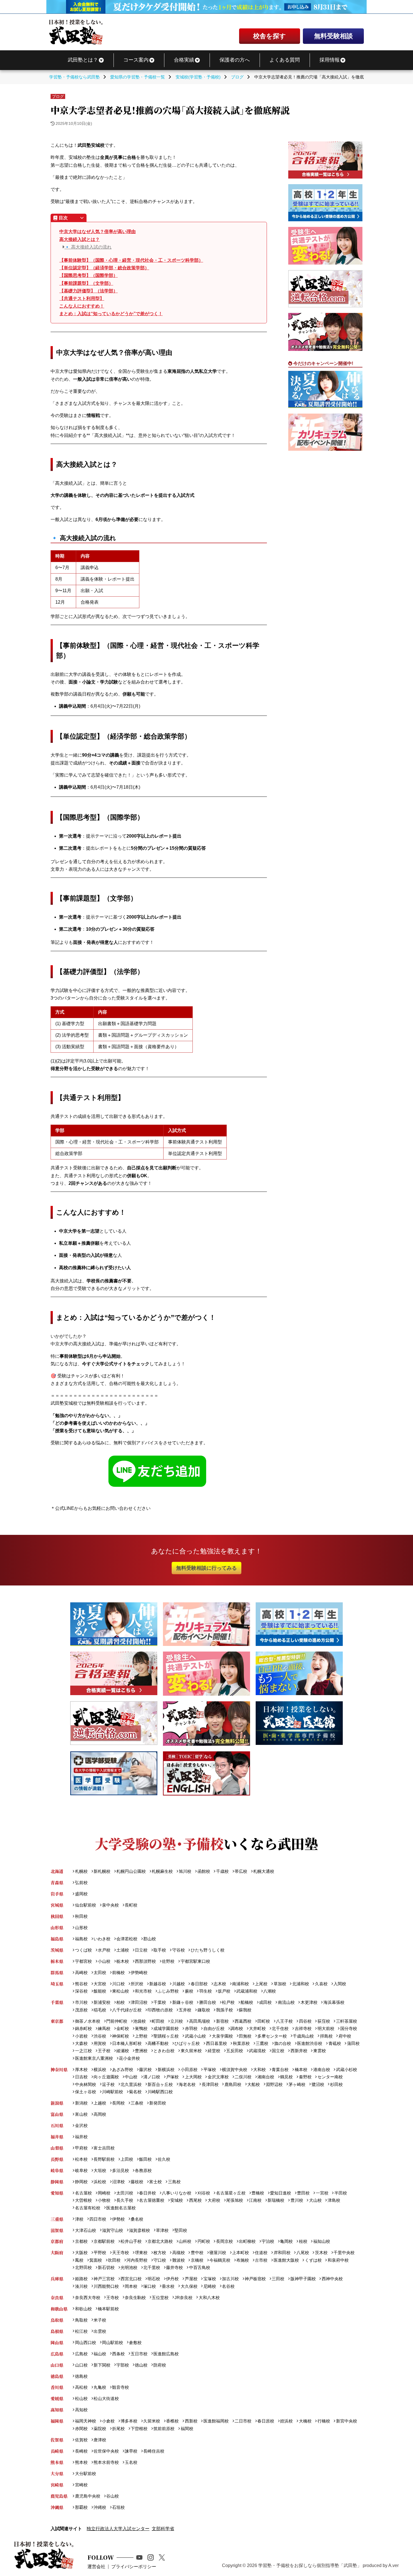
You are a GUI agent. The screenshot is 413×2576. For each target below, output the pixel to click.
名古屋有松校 (88, 2208)
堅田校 (181, 2230)
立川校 (177, 2021)
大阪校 (81, 2253)
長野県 (57, 2159)
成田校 (265, 2002)
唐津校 (100, 2440)
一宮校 (322, 2193)
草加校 (280, 1984)
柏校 (121, 2002)
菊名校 (135, 2092)
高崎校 (81, 1972)
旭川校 (185, 1871)
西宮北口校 (131, 2279)
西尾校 (195, 2200)
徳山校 (141, 2365)
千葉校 (160, 2002)
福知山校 (322, 2241)
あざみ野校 (123, 2069)
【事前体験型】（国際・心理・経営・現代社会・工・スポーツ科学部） (131, 260)
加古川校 (230, 2279)
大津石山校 (85, 2230)
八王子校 (284, 2021)
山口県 (57, 2365)
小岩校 (81, 2036)
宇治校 (268, 2241)
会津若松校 (127, 1939)
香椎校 (172, 2421)
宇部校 (123, 2365)
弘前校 (81, 1883)
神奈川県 (59, 2069)
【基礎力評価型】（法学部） (88, 291)
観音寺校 (121, 2387)
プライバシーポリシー (134, 2567)
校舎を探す (270, 36)
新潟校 (81, 2103)
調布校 (237, 2028)
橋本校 (301, 2069)
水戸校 (104, 1950)
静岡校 (81, 2182)
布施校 (243, 2260)
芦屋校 (191, 2279)
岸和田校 (282, 2253)
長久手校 (125, 2200)
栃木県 (57, 1961)
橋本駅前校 (108, 2309)
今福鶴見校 (220, 2260)
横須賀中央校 (235, 2069)
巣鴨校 (141, 2028)
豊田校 (303, 2193)
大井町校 (257, 2028)
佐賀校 (81, 2440)
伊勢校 (118, 2219)
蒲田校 (353, 2043)
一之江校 (83, 2051)
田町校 (264, 2021)
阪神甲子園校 (303, 2279)
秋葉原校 (241, 2043)
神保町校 (121, 2036)
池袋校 (139, 2021)
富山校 (81, 2114)
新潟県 (57, 2103)
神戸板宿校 (255, 2279)
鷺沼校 (318, 2084)
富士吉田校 (104, 2148)
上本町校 (240, 2253)
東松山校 (121, 1991)
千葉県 (57, 2002)
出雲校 (100, 2331)
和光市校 (143, 1991)
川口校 (118, 1984)
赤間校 (81, 2429)
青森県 (57, 1883)
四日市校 (98, 2219)
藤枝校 (137, 2182)
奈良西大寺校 (88, 2298)
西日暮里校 (216, 2043)
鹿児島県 (59, 2496)
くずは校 (313, 2260)
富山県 (57, 2114)
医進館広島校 (166, 2354)
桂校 (303, 2241)
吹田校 (114, 2260)
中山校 (131, 2077)
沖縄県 (57, 2507)
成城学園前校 (166, 2028)
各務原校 (143, 2170)
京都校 (81, 2241)
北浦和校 (300, 1984)
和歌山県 (59, 2309)
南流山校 (286, 2002)
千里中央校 (344, 2253)
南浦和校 (240, 1984)
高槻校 (178, 2253)
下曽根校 (139, 2429)
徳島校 (81, 2376)
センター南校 (330, 2077)
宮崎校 (81, 2485)
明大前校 (326, 2028)
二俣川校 (243, 2077)
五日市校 (139, 2354)
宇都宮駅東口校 (195, 1961)
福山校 (100, 2354)
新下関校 (102, 2365)
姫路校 (81, 2279)
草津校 (162, 2230)
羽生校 (205, 1991)
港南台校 (322, 2069)
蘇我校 (245, 2010)
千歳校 (222, 1871)
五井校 (185, 2010)
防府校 (160, 2365)
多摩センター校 (272, 2036)
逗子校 (108, 2084)
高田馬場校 (199, 2021)
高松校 (81, 2387)
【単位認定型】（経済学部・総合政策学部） (104, 268)
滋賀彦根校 (139, 2230)
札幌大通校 (264, 1871)
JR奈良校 (183, 2298)
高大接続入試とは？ (80, 239)
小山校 (104, 1961)
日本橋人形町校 (127, 2043)
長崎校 (81, 2451)
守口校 (160, 2260)
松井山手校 (131, 2241)
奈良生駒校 (135, 2298)
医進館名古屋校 (121, 2208)
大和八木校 (209, 2298)
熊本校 (81, 2462)
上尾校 (261, 1984)
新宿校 (222, 2021)
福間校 (187, 2429)
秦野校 (305, 2077)
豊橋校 (258, 2193)
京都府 (57, 2241)
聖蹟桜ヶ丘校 (166, 2036)
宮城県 (57, 1905)
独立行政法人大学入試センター (118, 2529)
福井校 (81, 2137)
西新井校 (299, 2051)
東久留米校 (191, 2051)
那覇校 (81, 2507)
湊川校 (81, 2286)
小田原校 (189, 2069)
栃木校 (123, 1961)
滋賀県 (57, 2230)
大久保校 (189, 2286)
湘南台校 (266, 2077)
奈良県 (57, 2298)
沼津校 (118, 2182)
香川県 (57, 2387)
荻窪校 (324, 2021)
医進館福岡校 (216, 2421)
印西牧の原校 (160, 2010)
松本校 (81, 2159)
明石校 (154, 2279)
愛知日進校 (281, 2193)
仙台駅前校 (85, 1905)
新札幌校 (102, 1871)
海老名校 (187, 2084)
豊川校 (297, 2200)
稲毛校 (100, 2010)
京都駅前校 (104, 2241)
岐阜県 (57, 2170)
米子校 (100, 2320)
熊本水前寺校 (106, 2462)
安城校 (177, 2200)
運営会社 (96, 2567)
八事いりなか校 (177, 2193)
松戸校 (228, 2002)
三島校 (174, 2182)
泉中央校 (110, 1905)
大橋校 (305, 2421)
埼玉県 (57, 1984)
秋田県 (57, 1916)
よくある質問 (285, 60)
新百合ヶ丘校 (160, 2084)
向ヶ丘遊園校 (106, 2077)
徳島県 (57, 2376)
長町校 (131, 1905)
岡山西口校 (85, 2342)
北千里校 (152, 2267)
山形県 (57, 1928)
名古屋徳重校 (152, 2200)
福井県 (57, 2137)
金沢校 (81, 2125)
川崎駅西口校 (160, 2092)
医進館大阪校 (286, 2260)
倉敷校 (135, 2342)
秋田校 (81, 1916)
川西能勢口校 (106, 2286)
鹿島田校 (233, 2084)
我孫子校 (224, 2010)
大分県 (57, 2474)
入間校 (340, 1984)
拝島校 (326, 2036)
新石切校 (106, 2267)
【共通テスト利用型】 (82, 298)
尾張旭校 (235, 2200)
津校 (79, 2219)
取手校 (160, 1950)
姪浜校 (286, 2421)
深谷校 (81, 1991)
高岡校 (100, 2114)
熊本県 (57, 2462)
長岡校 (118, 2103)
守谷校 (178, 1950)
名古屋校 (83, 2193)
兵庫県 (57, 2279)
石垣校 (118, 2507)
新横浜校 (166, 2069)
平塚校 (210, 2069)
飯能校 (100, 1991)
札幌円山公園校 (131, 1871)
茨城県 (57, 1950)
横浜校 (100, 2069)
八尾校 (303, 2253)
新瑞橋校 (276, 2200)
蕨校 (189, 1991)
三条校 (137, 2103)
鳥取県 (57, 2320)
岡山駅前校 (113, 2342)
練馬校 (104, 2028)
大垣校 (100, 2170)
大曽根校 (83, 2200)
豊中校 (197, 2253)
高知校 (81, 2410)
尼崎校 (210, 2286)
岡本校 (131, 2286)
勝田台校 (207, 2002)
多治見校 (121, 2170)
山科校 (185, 2241)
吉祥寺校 (303, 2028)
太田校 (100, 1972)
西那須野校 (145, 1961)
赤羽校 (191, 2028)
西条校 (118, 2354)
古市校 (261, 2260)
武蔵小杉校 (346, 2069)
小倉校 (108, 2421)
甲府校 (81, 2148)
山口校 (81, 2365)
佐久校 (164, 2159)
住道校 (261, 2253)
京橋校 (197, 2260)
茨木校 (321, 2253)
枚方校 (160, 2253)
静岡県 (57, 2182)
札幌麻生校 (162, 1871)
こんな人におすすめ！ (82, 306)
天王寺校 (121, 2253)
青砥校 (335, 2043)
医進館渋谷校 (310, 2043)
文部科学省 (163, 2529)
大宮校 (100, 1984)
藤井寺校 (174, 2267)
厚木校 (81, 2069)
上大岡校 (193, 2077)
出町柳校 (247, 2241)
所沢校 (137, 1984)
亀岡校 (286, 2241)
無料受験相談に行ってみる (206, 1568)
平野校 (100, 2253)
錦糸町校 (83, 2028)
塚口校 (150, 2286)
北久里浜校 (131, 2084)
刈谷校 (204, 2193)
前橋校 (118, 1972)
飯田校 (145, 2159)
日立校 (141, 1950)
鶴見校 (286, 2077)
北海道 (57, 1871)
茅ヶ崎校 (297, 2084)
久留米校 (152, 2421)
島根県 (57, 2331)
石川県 (57, 2125)
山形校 (81, 1928)
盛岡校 (81, 1894)
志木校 (220, 1984)
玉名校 (131, 2462)
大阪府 (57, 2253)
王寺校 (113, 2298)
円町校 (204, 2241)
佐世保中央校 (106, 2451)
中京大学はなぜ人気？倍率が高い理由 (97, 232)
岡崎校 (104, 2193)
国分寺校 (349, 2028)
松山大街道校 (106, 2398)
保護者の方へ (235, 60)
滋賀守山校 (113, 2230)
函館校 (204, 1871)
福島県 (57, 1939)
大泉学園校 (222, 2036)
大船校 (254, 2084)
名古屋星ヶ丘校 (231, 2193)
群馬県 (57, 1972)
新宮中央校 (346, 2421)
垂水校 (168, 2286)
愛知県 (57, 2193)
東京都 (57, 2021)
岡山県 (57, 2342)
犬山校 (315, 2200)
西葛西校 (243, 2021)
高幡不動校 (158, 2043)
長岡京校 (224, 2241)
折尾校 (118, 2429)
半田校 (341, 2193)
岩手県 (57, 1894)
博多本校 (129, 2421)
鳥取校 (81, 2320)
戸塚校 (172, 2077)
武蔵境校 (257, 2051)
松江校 (81, 2331)
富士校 (156, 2182)
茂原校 (81, 2010)
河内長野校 (137, 2260)
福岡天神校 (85, 2421)
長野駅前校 (104, 2159)
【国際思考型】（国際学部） (88, 275)
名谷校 (228, 2286)
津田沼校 (139, 2002)
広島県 (57, 2354)
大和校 (259, 2069)
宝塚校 (210, 2279)
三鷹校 (262, 2043)
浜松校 (100, 2182)
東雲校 (319, 2051)
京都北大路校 (160, 2241)
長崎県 (57, 2451)
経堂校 (214, 2051)
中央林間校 (85, 2084)
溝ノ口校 (152, 2077)
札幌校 (81, 1871)
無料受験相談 (333, 36)
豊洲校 (141, 2051)
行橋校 (324, 2421)
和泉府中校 (338, 2260)
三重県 (57, 2219)
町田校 (158, 2021)
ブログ (58, 96)
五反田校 (235, 2051)
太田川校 (125, 2193)
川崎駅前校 (113, 2092)
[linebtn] (159, 1472)
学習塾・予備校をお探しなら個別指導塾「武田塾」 (310, 2565)
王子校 (104, 2051)
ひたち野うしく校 (207, 1950)
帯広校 (241, 1871)
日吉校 (81, 2077)
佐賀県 (57, 2440)
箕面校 (96, 2260)
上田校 (127, 2159)
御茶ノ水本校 (88, 2021)
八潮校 (270, 1991)
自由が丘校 (214, 2028)
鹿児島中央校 (88, 2496)
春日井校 (147, 2193)
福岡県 (57, 2421)
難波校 (178, 2260)
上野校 (141, 2036)
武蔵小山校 (195, 2036)
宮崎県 (57, 2485)
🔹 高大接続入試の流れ (88, 247)
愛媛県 (57, 2398)
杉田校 (336, 2084)
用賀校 (100, 2043)
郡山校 (150, 1939)
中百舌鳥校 (199, 2267)
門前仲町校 (117, 2021)
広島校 (81, 2354)
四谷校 (305, 2021)
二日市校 (243, 2421)
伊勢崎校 (139, 1972)
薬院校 (100, 2429)
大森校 (81, 2043)
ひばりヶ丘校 (187, 2043)
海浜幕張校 (334, 2002)
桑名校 (137, 2219)
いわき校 (102, 1939)
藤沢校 (145, 2069)
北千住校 (280, 2028)
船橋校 (247, 2002)
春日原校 (266, 2421)
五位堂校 (160, 2298)
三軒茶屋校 (346, 2021)
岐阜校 (81, 2170)
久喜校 (321, 1984)
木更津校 (309, 2002)
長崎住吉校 (154, 2451)
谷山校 (113, 2496)
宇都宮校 (83, 1961)
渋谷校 (100, 2036)
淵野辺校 (274, 2084)
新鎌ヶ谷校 (183, 2002)
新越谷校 (158, 1984)
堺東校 (141, 2253)
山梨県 (57, 2148)
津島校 (334, 2200)
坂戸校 (224, 1991)
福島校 (81, 1939)
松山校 (81, 2398)
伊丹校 (172, 2279)
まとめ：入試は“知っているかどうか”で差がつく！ (111, 314)
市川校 (81, 2002)
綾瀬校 (123, 2051)
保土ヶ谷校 (85, 2092)
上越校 (100, 2103)
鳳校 (79, 2260)
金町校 (123, 2028)
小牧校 (104, 2200)
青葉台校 (280, 2069)
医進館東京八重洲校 (94, 2058)
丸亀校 (100, 2387)
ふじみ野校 (168, 1991)
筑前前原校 (164, 2429)
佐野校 (168, 1961)
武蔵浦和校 (247, 1991)
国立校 (278, 2051)
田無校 (245, 2036)
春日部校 (199, 1984)
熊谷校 (81, 1984)
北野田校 (83, 2267)
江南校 (255, 2200)
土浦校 (123, 1950)
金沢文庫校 (218, 2077)
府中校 (345, 2036)
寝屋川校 (218, 2253)
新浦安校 (102, 2002)
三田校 (278, 2279)
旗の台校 (283, 2043)
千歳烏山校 (303, 2036)
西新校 (191, 2421)
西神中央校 (332, 2279)
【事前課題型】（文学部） (86, 283)
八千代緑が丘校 (127, 2010)
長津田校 (210, 2084)
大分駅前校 (85, 2474)
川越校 (178, 1984)
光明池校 (129, 2267)
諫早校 (131, 2451)
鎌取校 (204, 2010)
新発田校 (158, 2103)
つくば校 (83, 1950)
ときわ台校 (164, 2051)
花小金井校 (129, 2058)
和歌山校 (83, 2309)
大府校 (214, 2200)
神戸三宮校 (104, 2279)
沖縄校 (100, 2507)
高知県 (57, 2410)
